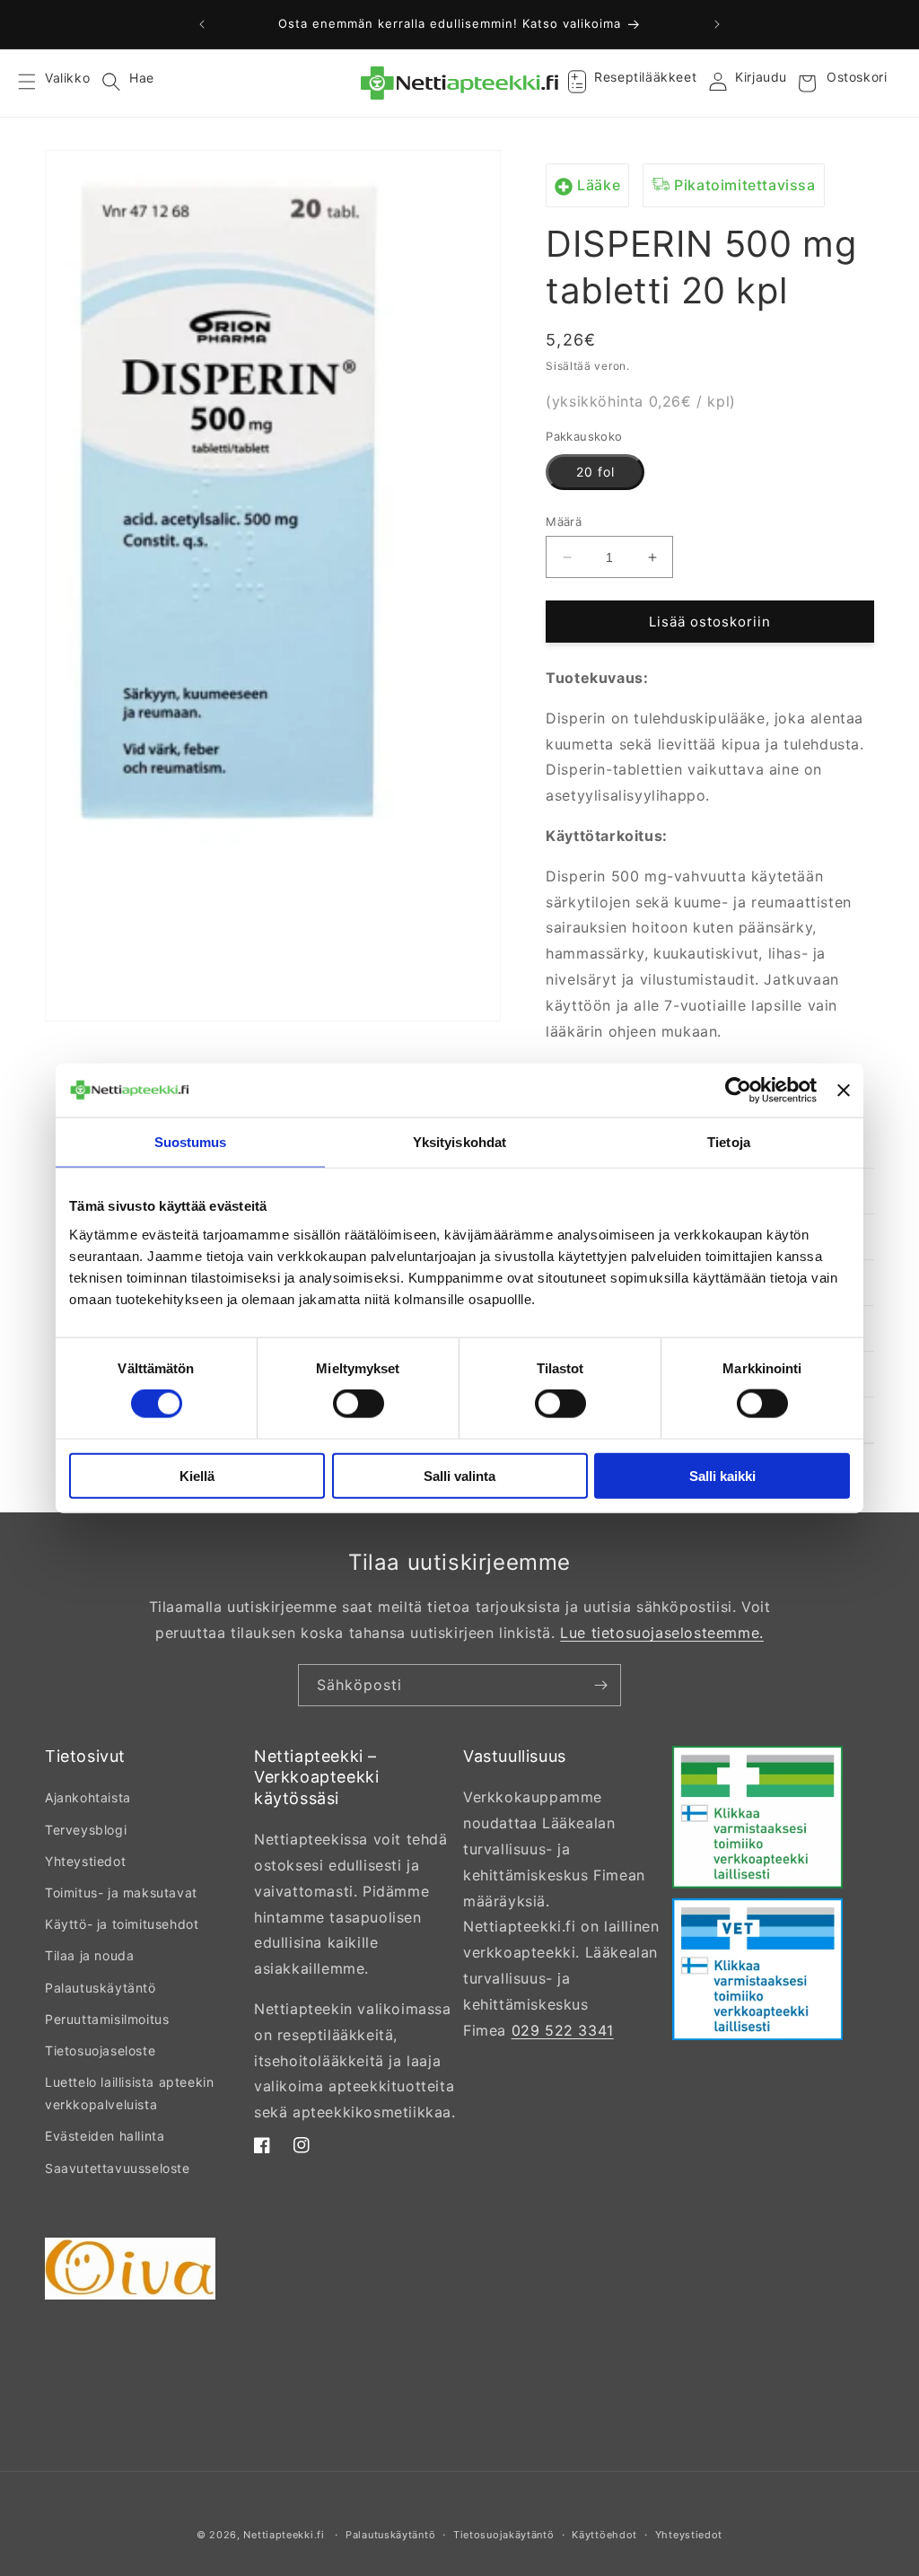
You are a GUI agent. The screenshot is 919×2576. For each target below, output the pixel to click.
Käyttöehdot (604, 2535)
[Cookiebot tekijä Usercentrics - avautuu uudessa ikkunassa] (738, 1091)
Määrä (564, 521)
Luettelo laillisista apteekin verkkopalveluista (129, 2093)
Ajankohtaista (88, 1797)
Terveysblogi (86, 1830)
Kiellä (197, 1475)
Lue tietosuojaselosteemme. (662, 1633)
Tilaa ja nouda (89, 1955)
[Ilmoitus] (717, 24)
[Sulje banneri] (844, 1091)
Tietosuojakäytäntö (504, 2535)
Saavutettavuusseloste (118, 2168)
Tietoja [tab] (729, 1142)
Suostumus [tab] (191, 1142)
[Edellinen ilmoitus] (202, 24)
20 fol (595, 472)
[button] (38, 83)
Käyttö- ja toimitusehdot (122, 1924)
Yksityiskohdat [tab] (459, 1142)
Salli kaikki (722, 1475)
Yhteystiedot (85, 1861)
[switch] (359, 1404)
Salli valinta (459, 1475)
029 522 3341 (563, 2030)
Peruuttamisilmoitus (107, 2019)
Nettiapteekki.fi (284, 2535)
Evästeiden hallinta (105, 2136)
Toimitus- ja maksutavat (121, 1893)
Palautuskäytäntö (101, 1988)
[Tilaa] (600, 1685)
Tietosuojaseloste (100, 2050)
